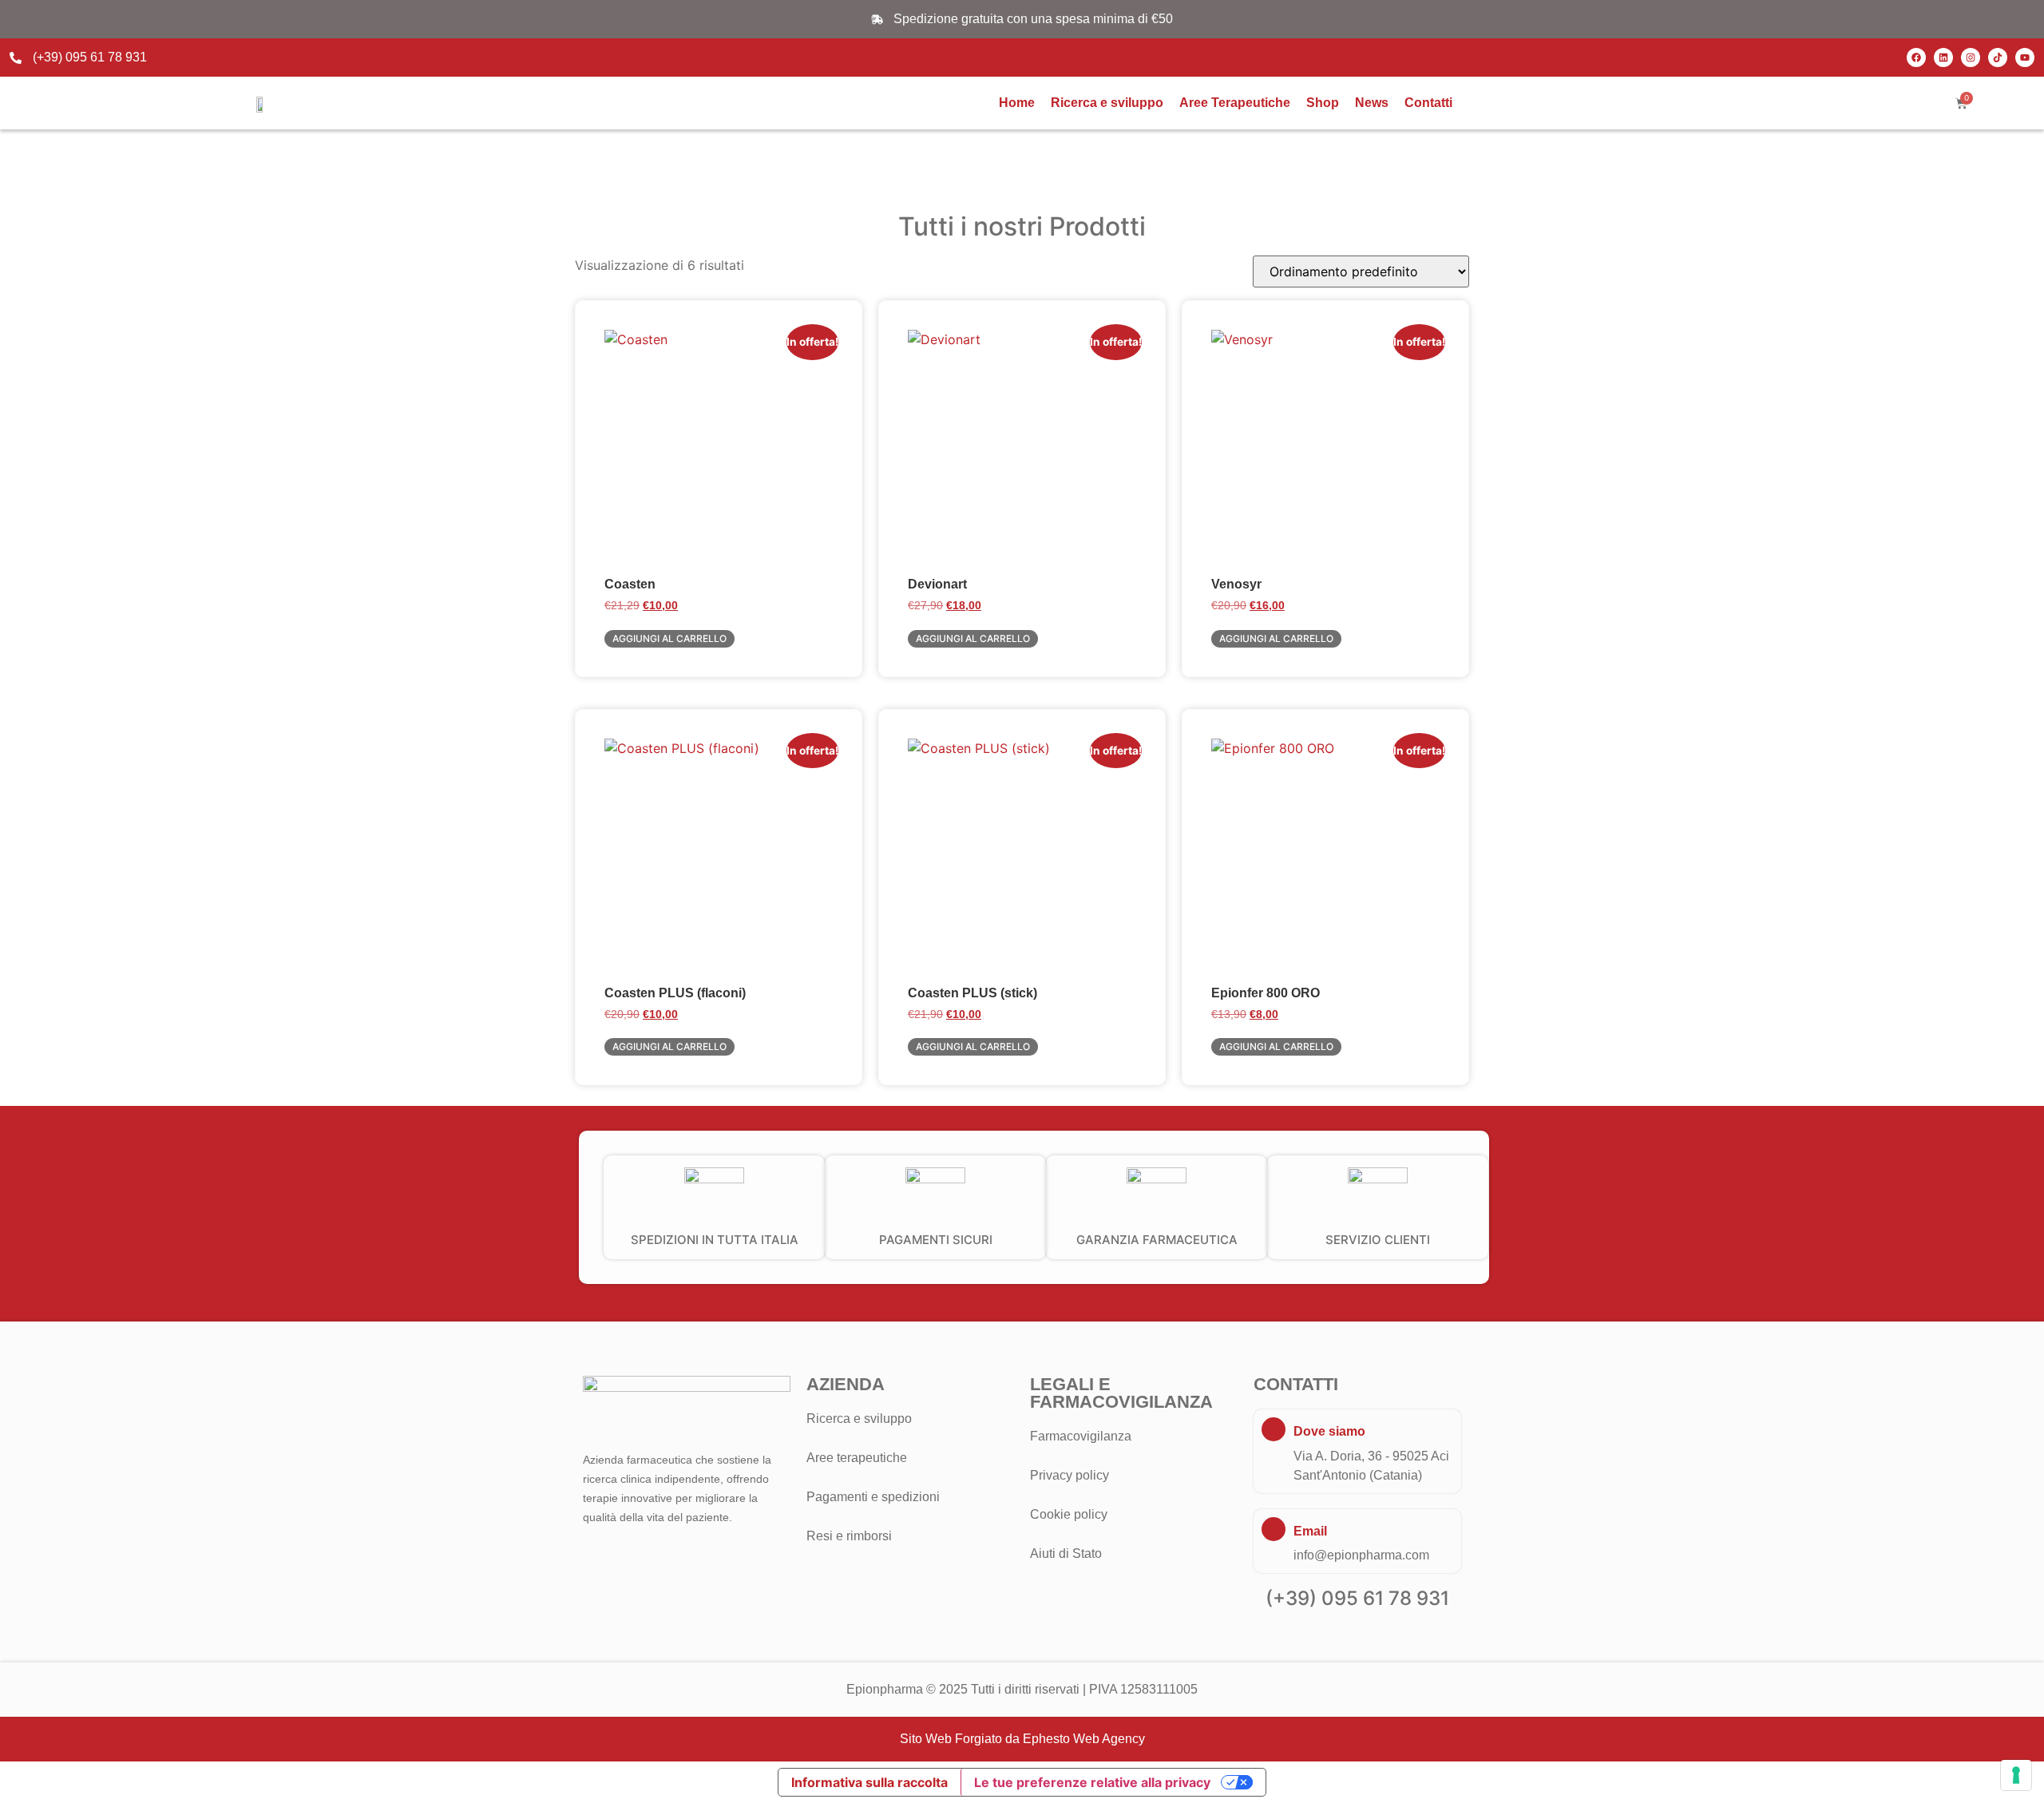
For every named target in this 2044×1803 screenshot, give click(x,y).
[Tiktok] (1998, 57)
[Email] (1274, 1529)
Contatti (1428, 103)
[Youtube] (2025, 57)
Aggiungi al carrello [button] (669, 638)
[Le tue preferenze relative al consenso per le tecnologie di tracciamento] (2016, 1775)
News (1372, 103)
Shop (1323, 103)
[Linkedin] (1943, 57)
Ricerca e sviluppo (1107, 103)
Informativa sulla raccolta (869, 1782)
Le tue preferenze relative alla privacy (1092, 1782)
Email (1310, 1531)
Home (1017, 103)
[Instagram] (1971, 57)
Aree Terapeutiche (1235, 103)
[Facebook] (1916, 57)
